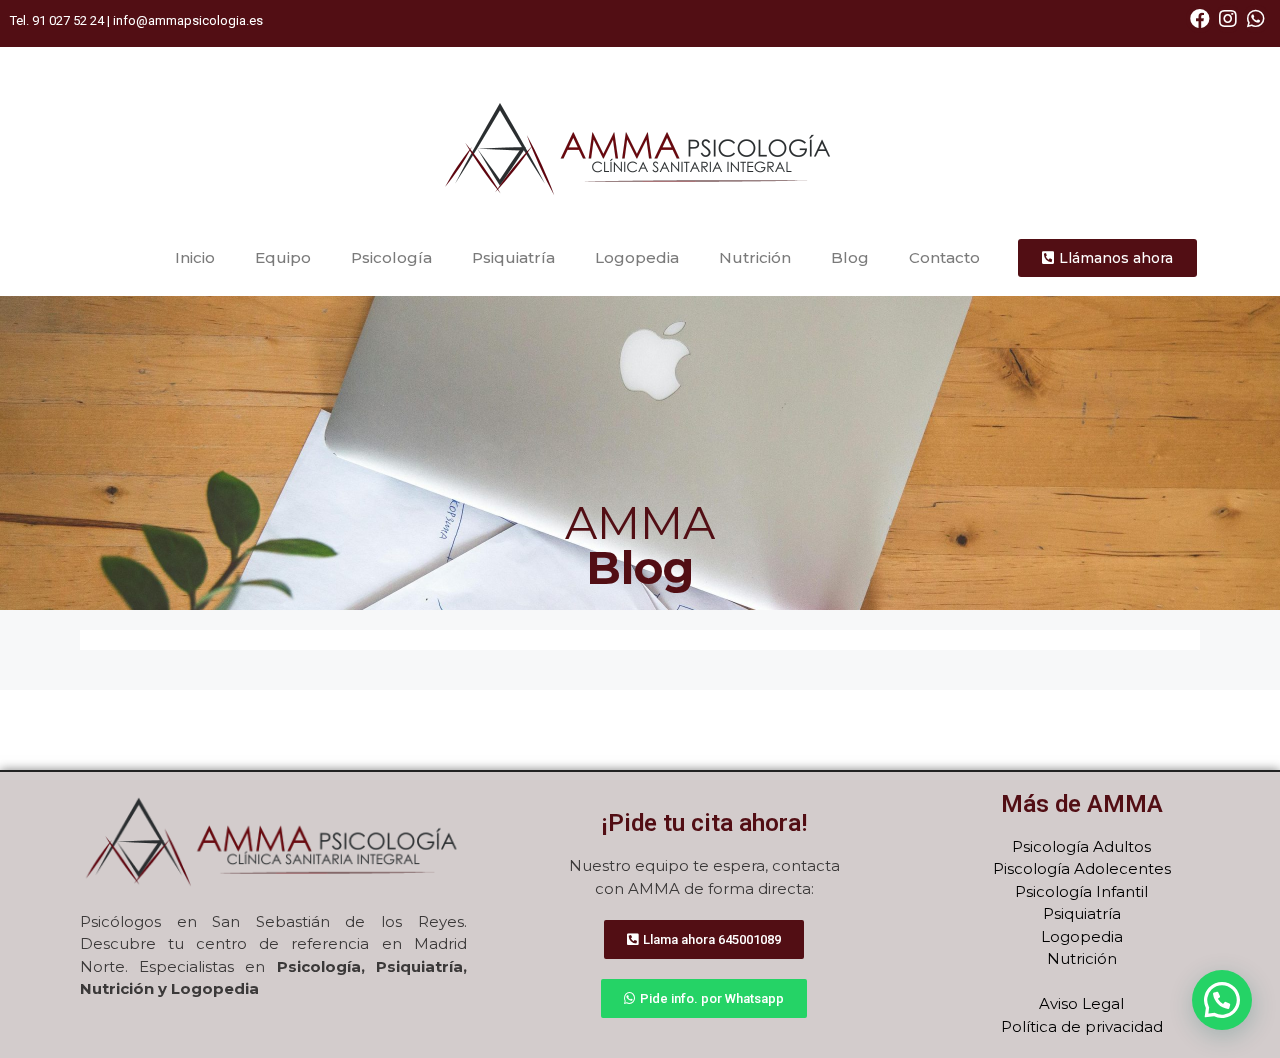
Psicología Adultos (1081, 846)
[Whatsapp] (1256, 19)
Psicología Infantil (1081, 891)
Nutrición (755, 257)
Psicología (391, 257)
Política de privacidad (1082, 1026)
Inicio (195, 257)
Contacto (944, 257)
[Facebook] (1200, 19)
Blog (850, 257)
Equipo (283, 257)
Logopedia (637, 257)
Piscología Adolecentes (1082, 868)
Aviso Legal (1081, 1003)
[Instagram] (1228, 19)
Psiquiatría (513, 257)
